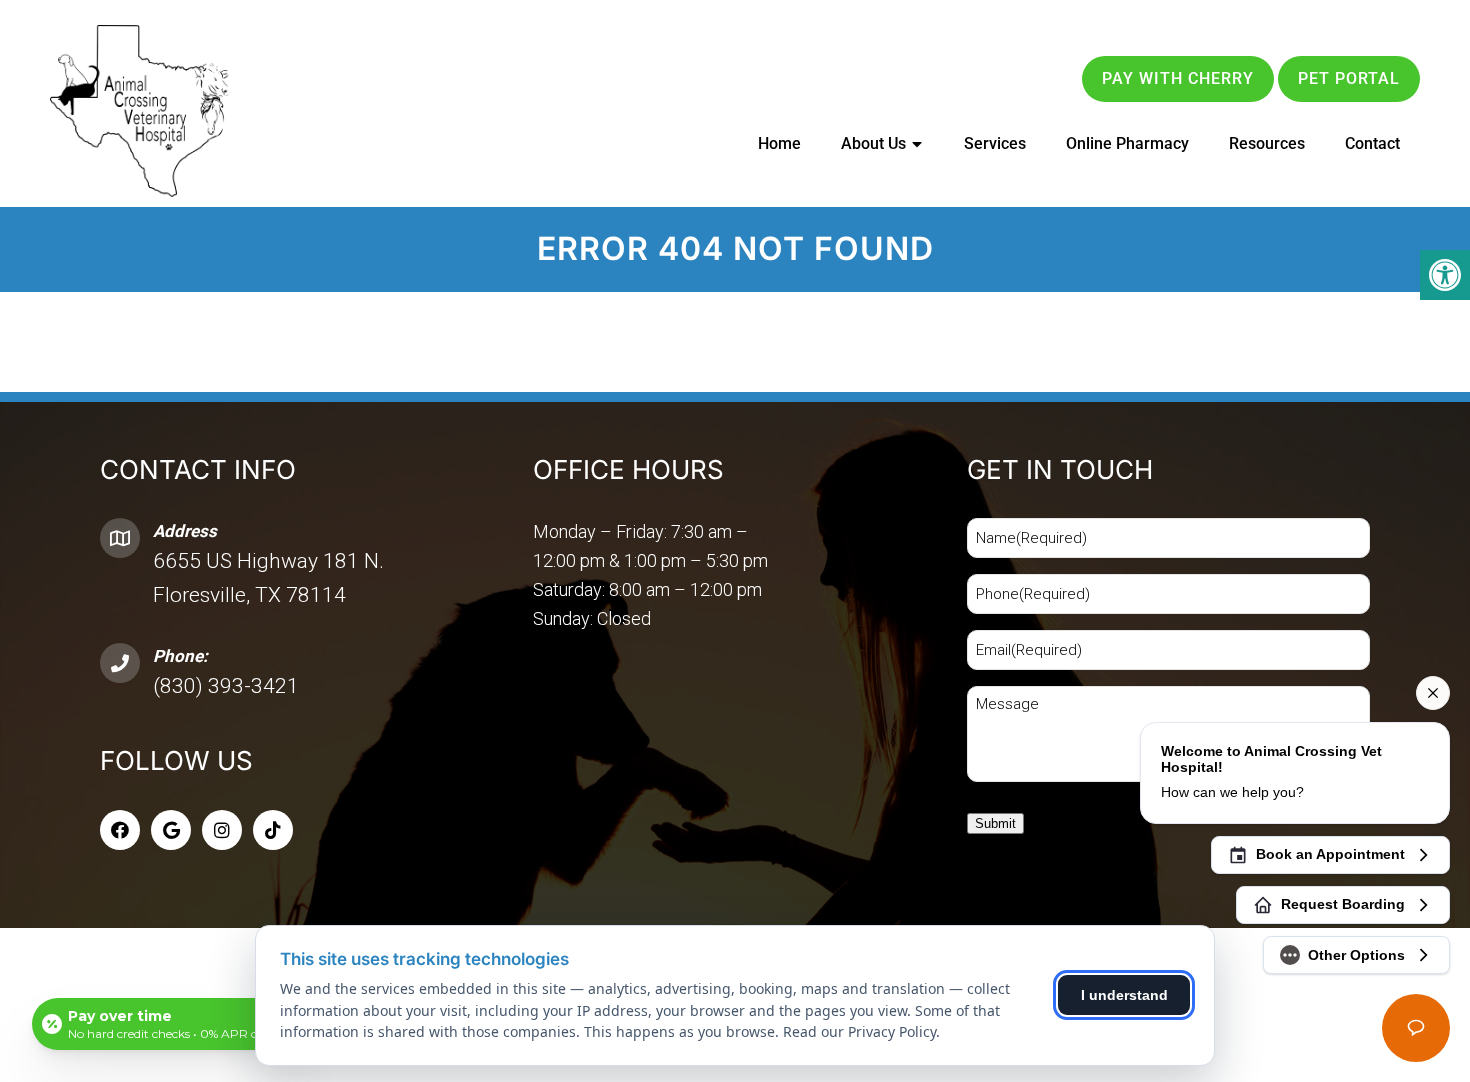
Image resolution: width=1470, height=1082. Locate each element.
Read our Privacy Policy (859, 1031)
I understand (1124, 995)
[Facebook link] (120, 830)
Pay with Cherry (1178, 78)
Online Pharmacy (1127, 143)
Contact (1372, 143)
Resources (1267, 143)
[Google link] (171, 830)
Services (995, 143)
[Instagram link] (222, 830)
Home (779, 143)
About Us (873, 143)
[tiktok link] (273, 830)
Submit (995, 823)
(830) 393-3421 (226, 686)
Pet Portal (1349, 78)
